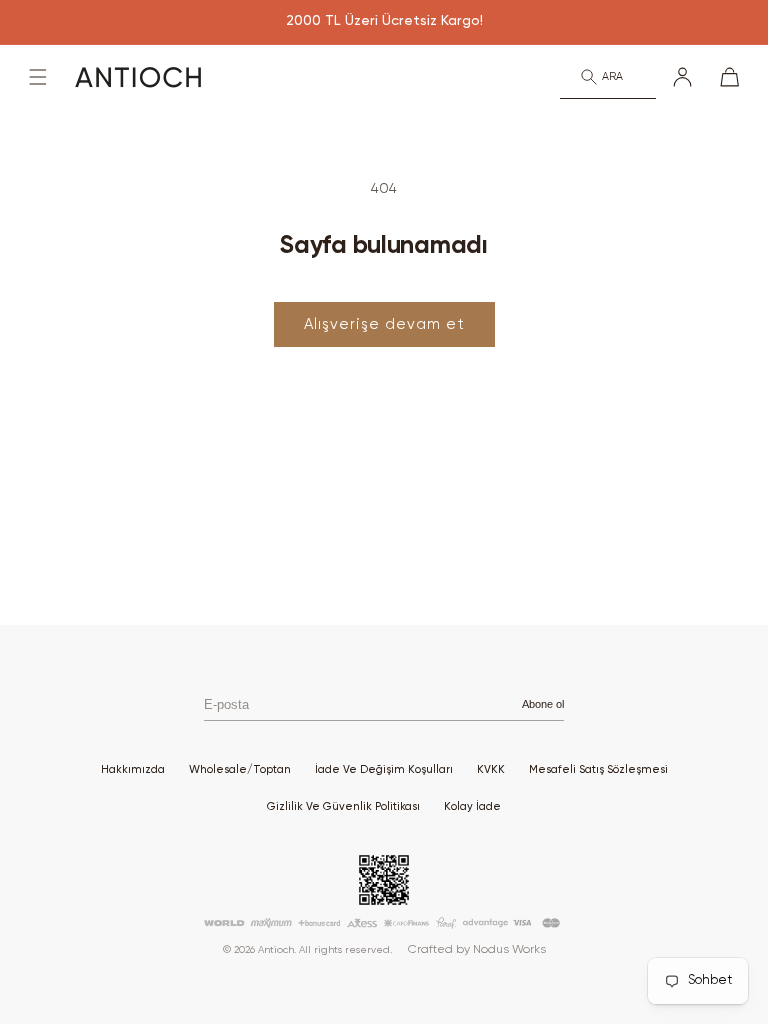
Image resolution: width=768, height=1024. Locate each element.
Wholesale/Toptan (240, 769)
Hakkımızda (133, 769)
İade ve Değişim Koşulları (384, 769)
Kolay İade (472, 806)
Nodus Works (509, 950)
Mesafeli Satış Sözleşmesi (598, 769)
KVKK (491, 769)
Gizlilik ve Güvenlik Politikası (343, 806)
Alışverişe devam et (384, 324)
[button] (38, 77)
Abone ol (543, 704)
